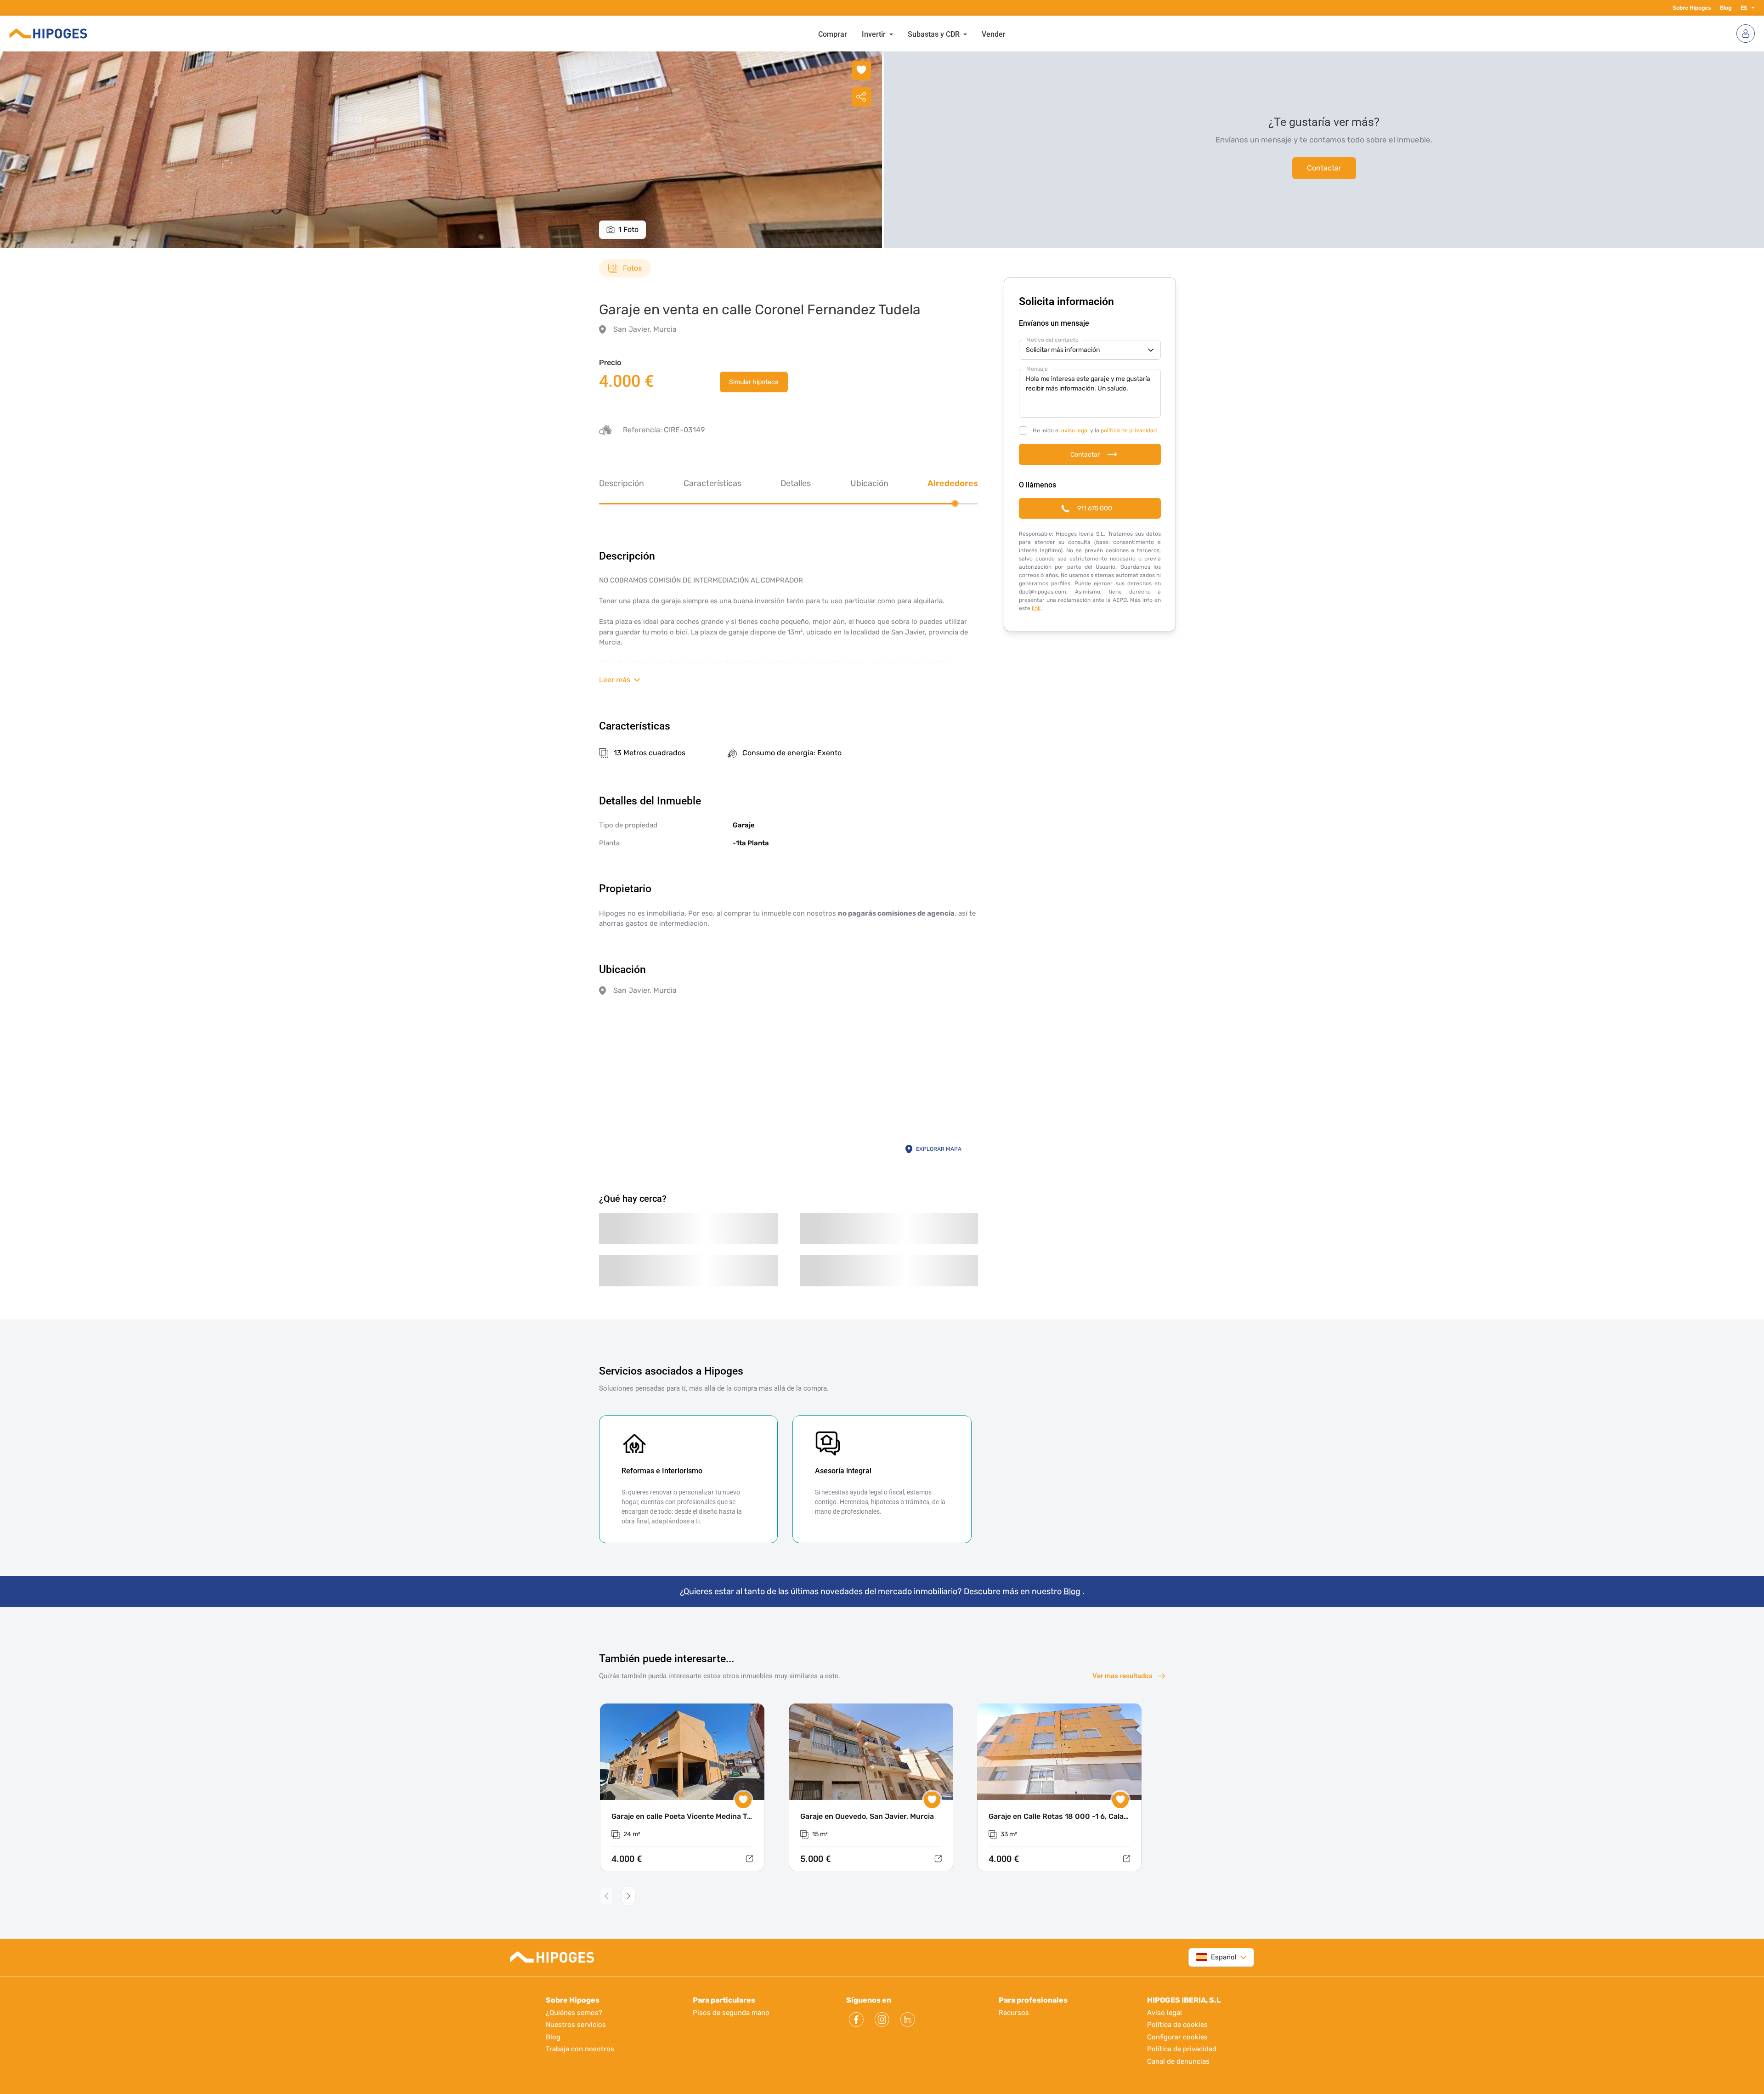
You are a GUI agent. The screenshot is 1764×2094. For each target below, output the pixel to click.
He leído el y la (1095, 430)
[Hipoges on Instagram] (882, 2020)
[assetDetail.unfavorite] (861, 70)
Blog (1726, 8)
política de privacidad (1129, 430)
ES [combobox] (1744, 8)
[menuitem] (833, 34)
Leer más (615, 680)
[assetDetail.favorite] (743, 1800)
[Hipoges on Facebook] (856, 2020)
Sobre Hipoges (1692, 8)
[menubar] (912, 34)
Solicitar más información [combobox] (1063, 350)
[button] (1751, 8)
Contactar (1324, 168)
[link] (754, 382)
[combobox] (1216, 1957)
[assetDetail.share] (861, 97)
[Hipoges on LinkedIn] (908, 2020)
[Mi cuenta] (1746, 34)
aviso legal (1075, 430)
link (1036, 608)
